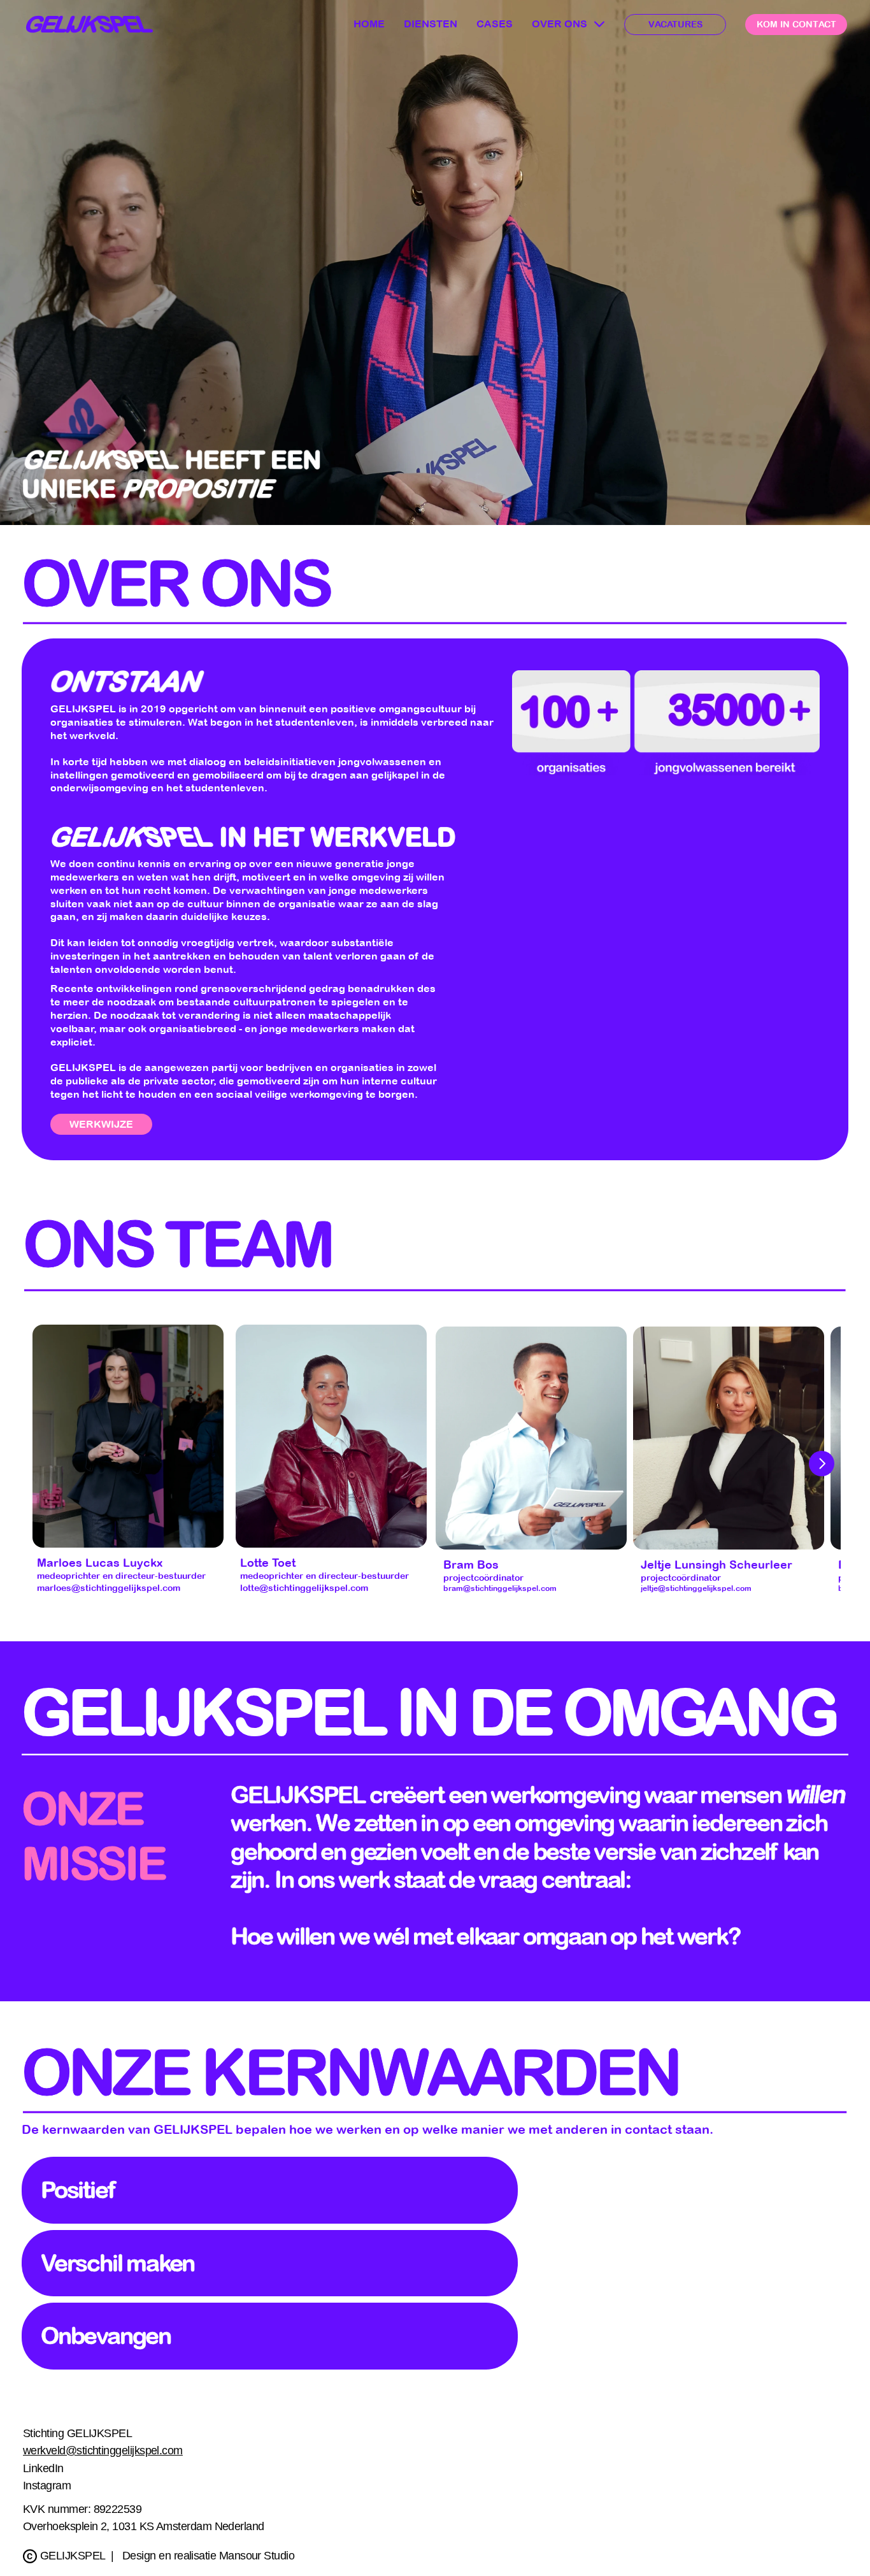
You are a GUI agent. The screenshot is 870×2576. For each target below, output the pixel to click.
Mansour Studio (257, 2556)
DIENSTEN (431, 24)
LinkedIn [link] (43, 2468)
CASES (495, 24)
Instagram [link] (47, 2486)
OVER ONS (560, 24)
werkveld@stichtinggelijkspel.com (103, 2450)
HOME (369, 24)
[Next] (822, 1464)
